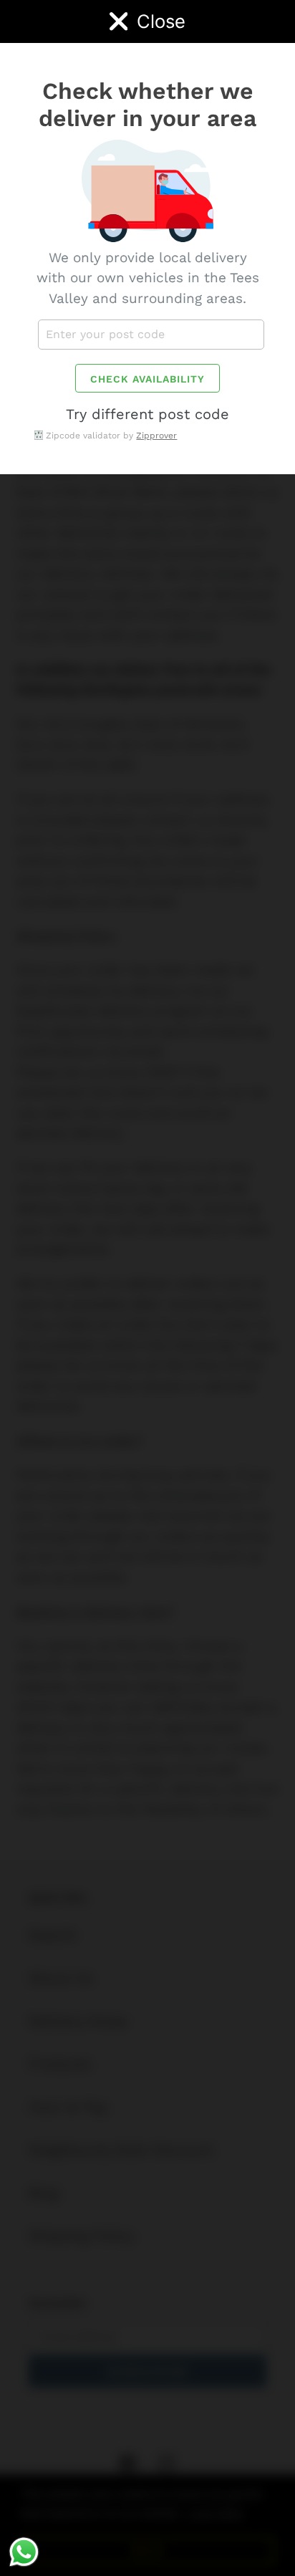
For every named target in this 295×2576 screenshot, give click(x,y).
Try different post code (147, 414)
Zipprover (156, 436)
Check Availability (147, 379)
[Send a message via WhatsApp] (24, 2552)
